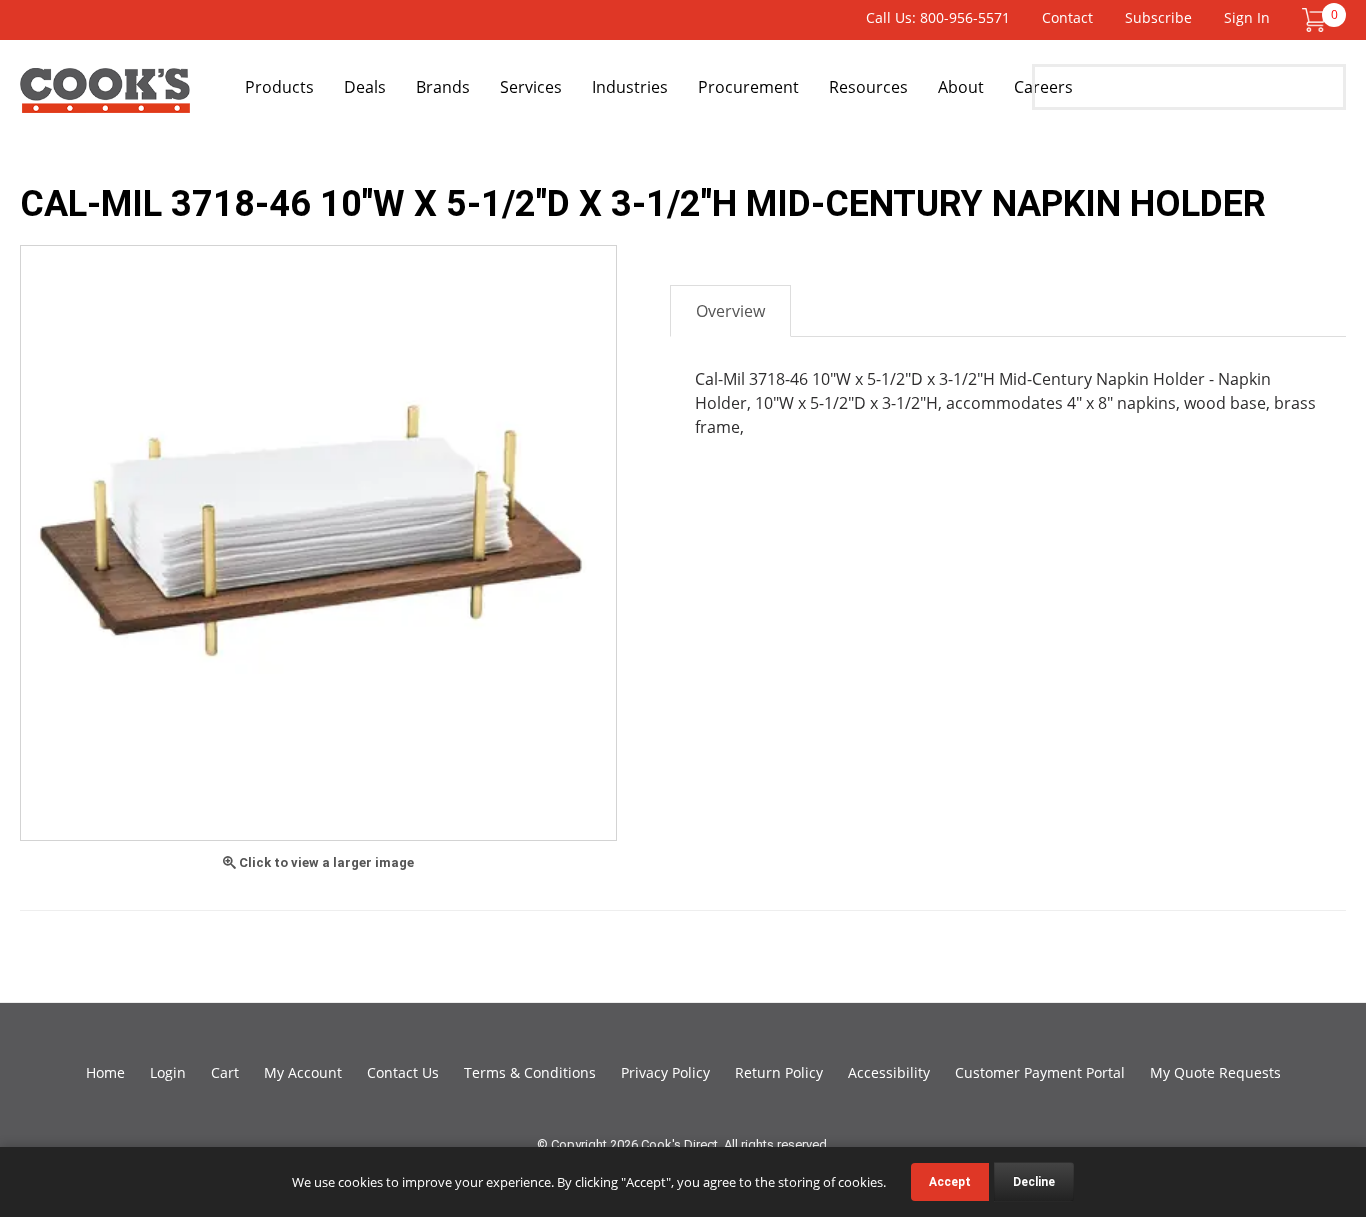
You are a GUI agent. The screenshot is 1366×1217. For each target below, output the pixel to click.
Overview (730, 311)
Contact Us (403, 1072)
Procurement (748, 87)
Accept (950, 1182)
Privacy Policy (665, 1072)
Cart (225, 1072)
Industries (630, 87)
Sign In (1247, 17)
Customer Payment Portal (1040, 1072)
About (961, 87)
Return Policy (779, 1072)
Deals (365, 87)
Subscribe (1158, 17)
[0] (1314, 18)
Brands (443, 87)
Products (279, 87)
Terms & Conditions (530, 1072)
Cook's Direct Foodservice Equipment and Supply (105, 98)
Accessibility (889, 1072)
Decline (1034, 1182)
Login (168, 1072)
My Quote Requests (1215, 1072)
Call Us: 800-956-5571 (938, 17)
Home (105, 1072)
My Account (303, 1072)
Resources (868, 87)
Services (531, 87)
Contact (1067, 17)
